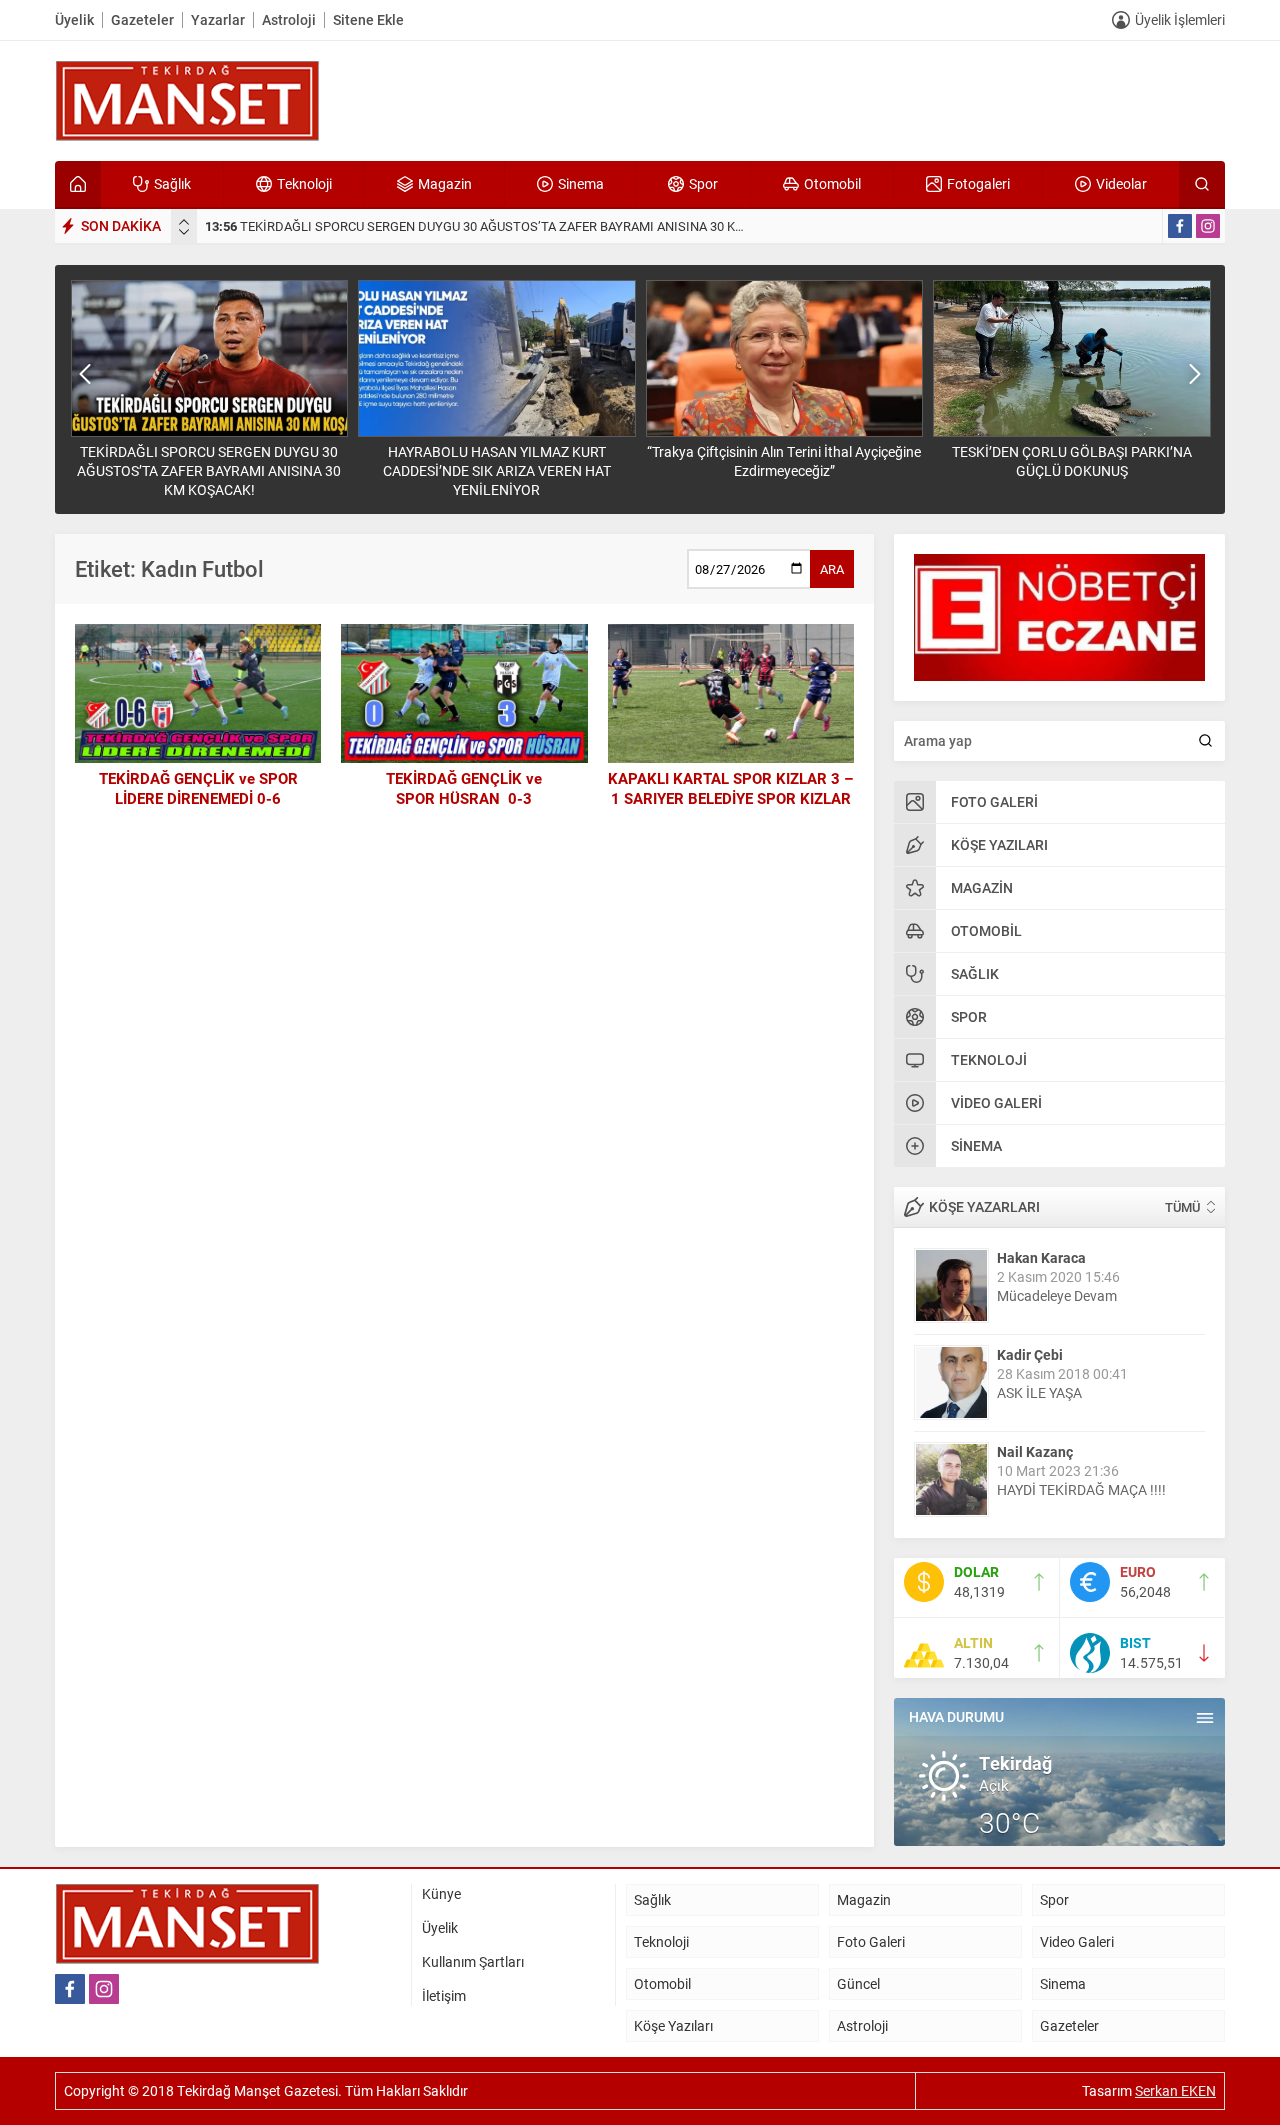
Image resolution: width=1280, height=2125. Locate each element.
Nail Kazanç (1035, 1451)
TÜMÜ (1182, 1207)
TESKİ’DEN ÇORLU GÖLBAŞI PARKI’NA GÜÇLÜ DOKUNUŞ (1072, 461)
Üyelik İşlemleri (1180, 19)
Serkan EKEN (1175, 2090)
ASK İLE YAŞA (1039, 1392)
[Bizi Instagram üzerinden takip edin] (1208, 226)
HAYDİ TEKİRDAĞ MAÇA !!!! (1081, 1489)
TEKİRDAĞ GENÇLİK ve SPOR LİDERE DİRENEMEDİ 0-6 (198, 788)
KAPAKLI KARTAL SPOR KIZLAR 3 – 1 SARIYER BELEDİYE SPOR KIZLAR (730, 788)
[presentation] (184, 222)
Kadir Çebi (1030, 1354)
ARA (832, 569)
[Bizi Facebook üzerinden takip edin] (1180, 226)
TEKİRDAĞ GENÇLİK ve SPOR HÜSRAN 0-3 (464, 788)
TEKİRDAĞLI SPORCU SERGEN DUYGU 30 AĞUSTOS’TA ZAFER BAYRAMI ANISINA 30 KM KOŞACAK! (507, 226)
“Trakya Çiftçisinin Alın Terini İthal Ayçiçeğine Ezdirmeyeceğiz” (784, 461)
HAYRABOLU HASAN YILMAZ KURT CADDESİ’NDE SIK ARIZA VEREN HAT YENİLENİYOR (497, 470)
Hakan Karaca (1041, 1257)
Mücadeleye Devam (1057, 1295)
